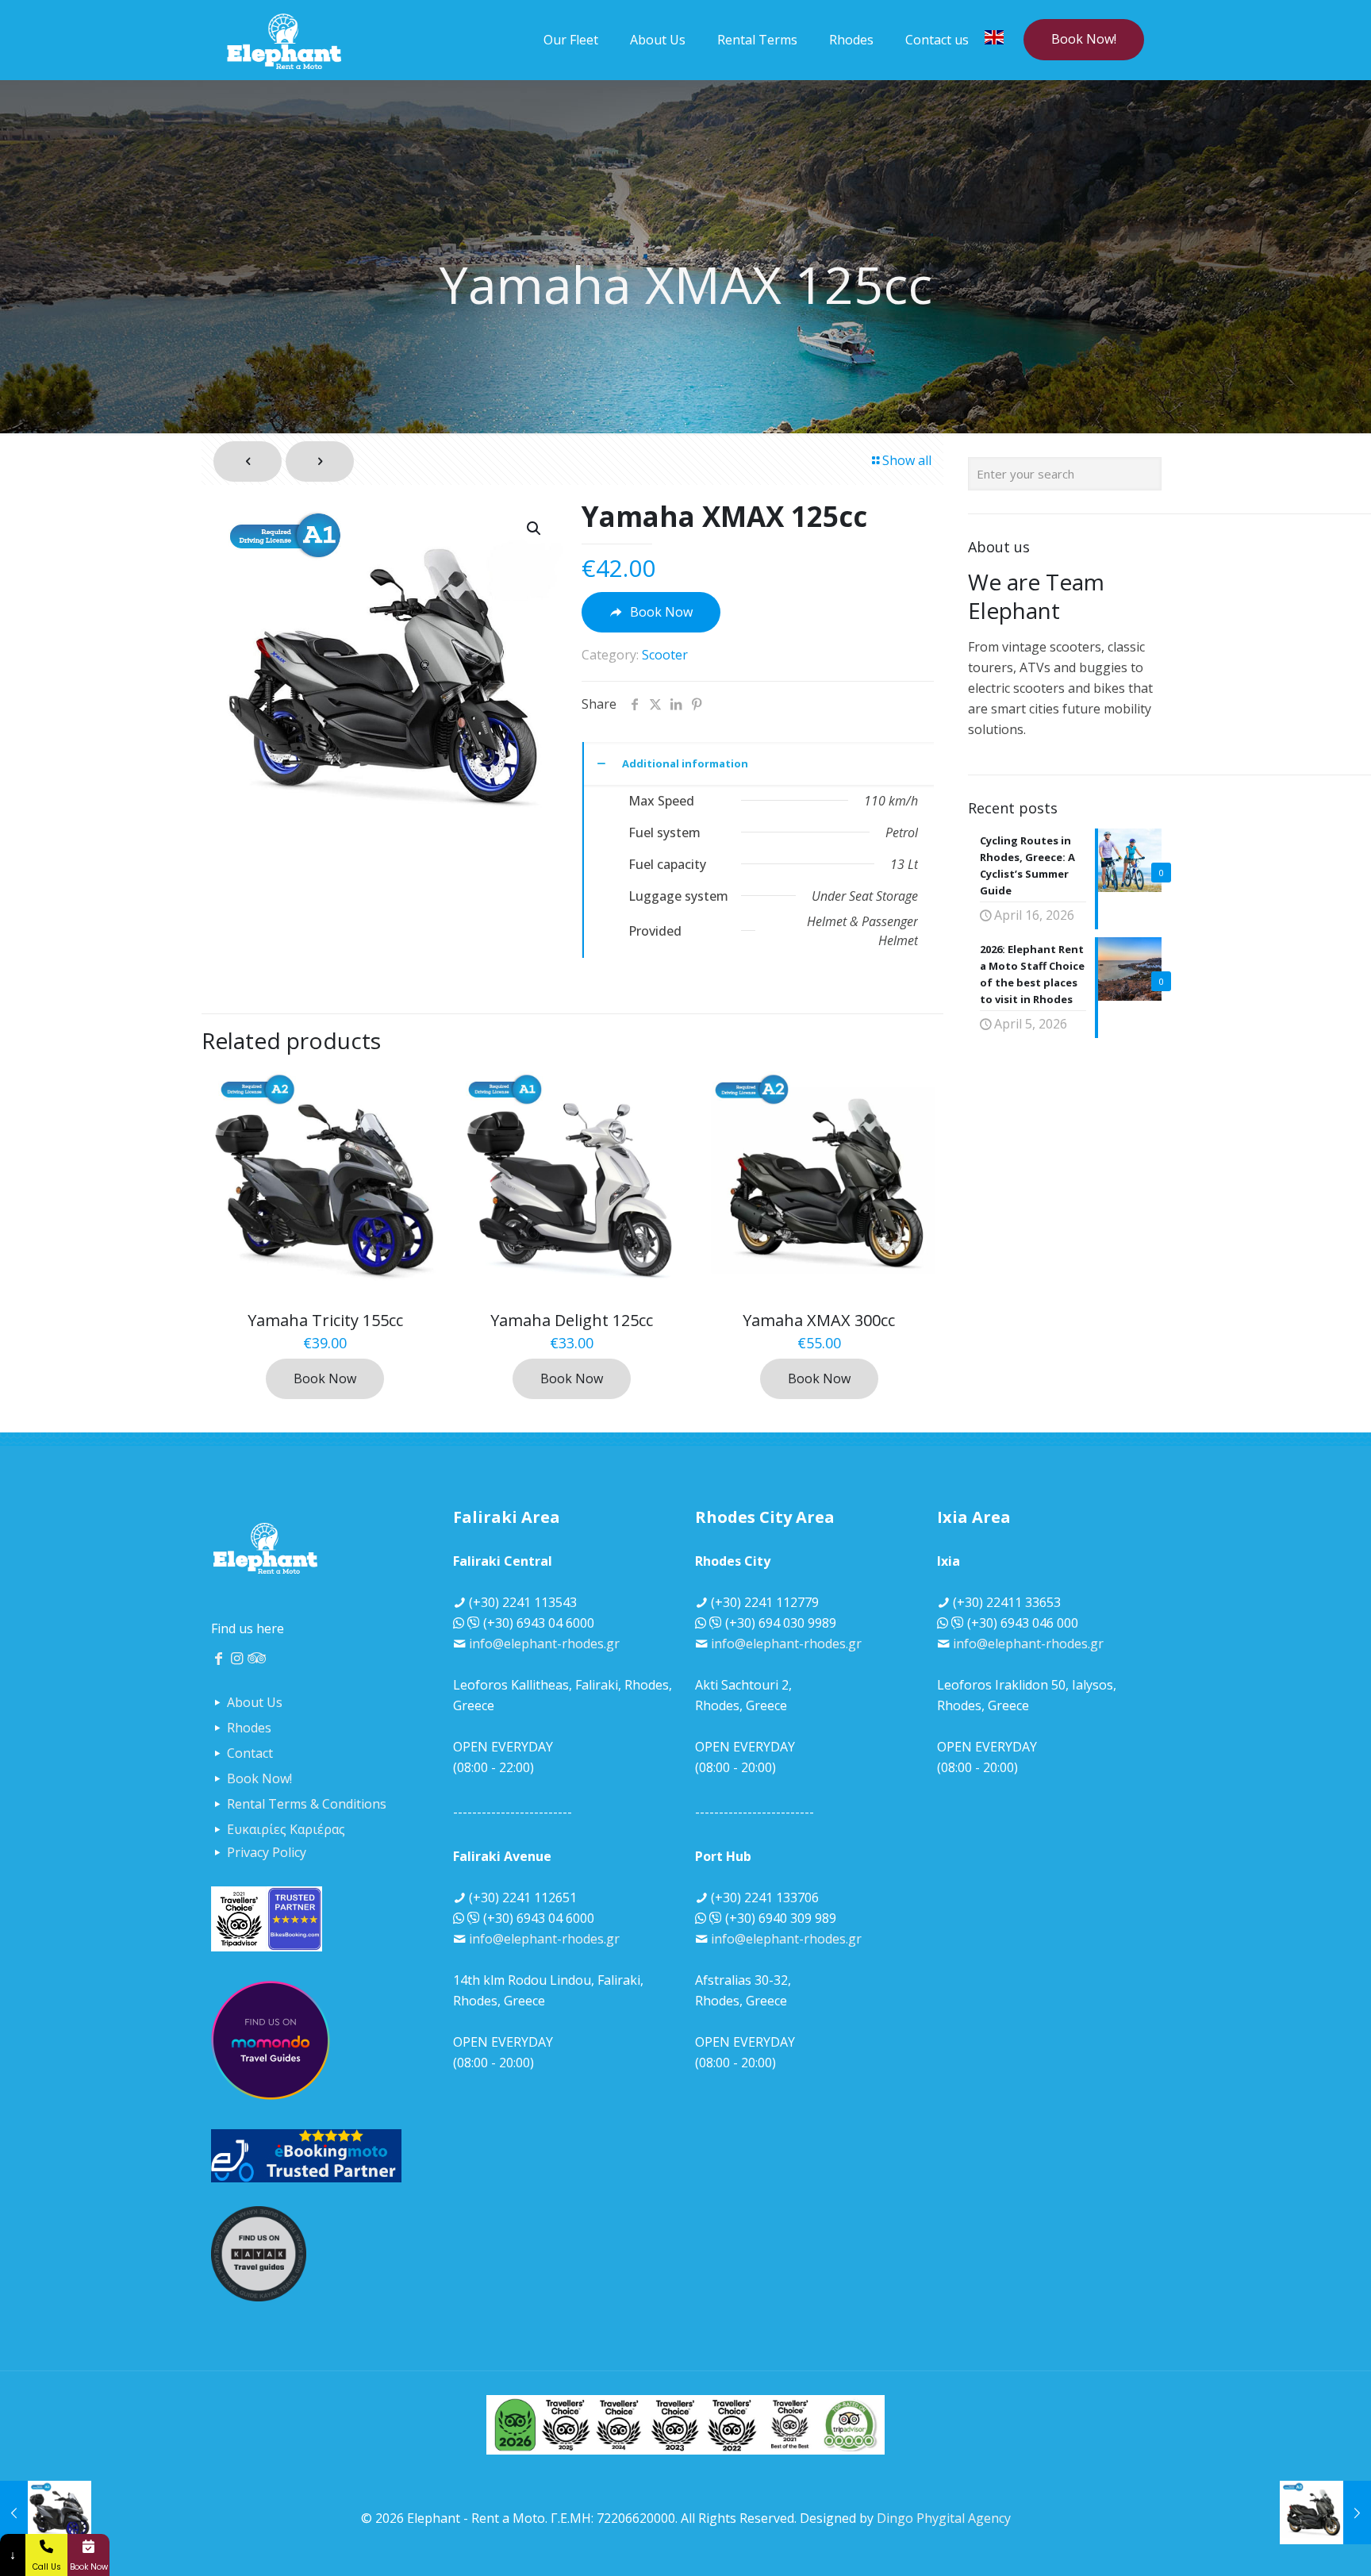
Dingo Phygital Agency (944, 2518)
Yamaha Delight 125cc (572, 1320)
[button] (535, 529)
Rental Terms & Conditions (307, 1804)
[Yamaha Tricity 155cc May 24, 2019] (46, 2513)
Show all (907, 460)
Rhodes (249, 1728)
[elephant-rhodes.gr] (284, 40)
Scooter (665, 655)
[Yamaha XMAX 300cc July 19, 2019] (1325, 2513)
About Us (255, 1702)
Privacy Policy (267, 1852)
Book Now (325, 1378)
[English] (994, 40)
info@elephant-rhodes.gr (544, 1644)
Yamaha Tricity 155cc (325, 1320)
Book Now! (1084, 39)
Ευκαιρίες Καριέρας (286, 1829)
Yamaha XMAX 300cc (819, 1320)
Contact (250, 1753)
